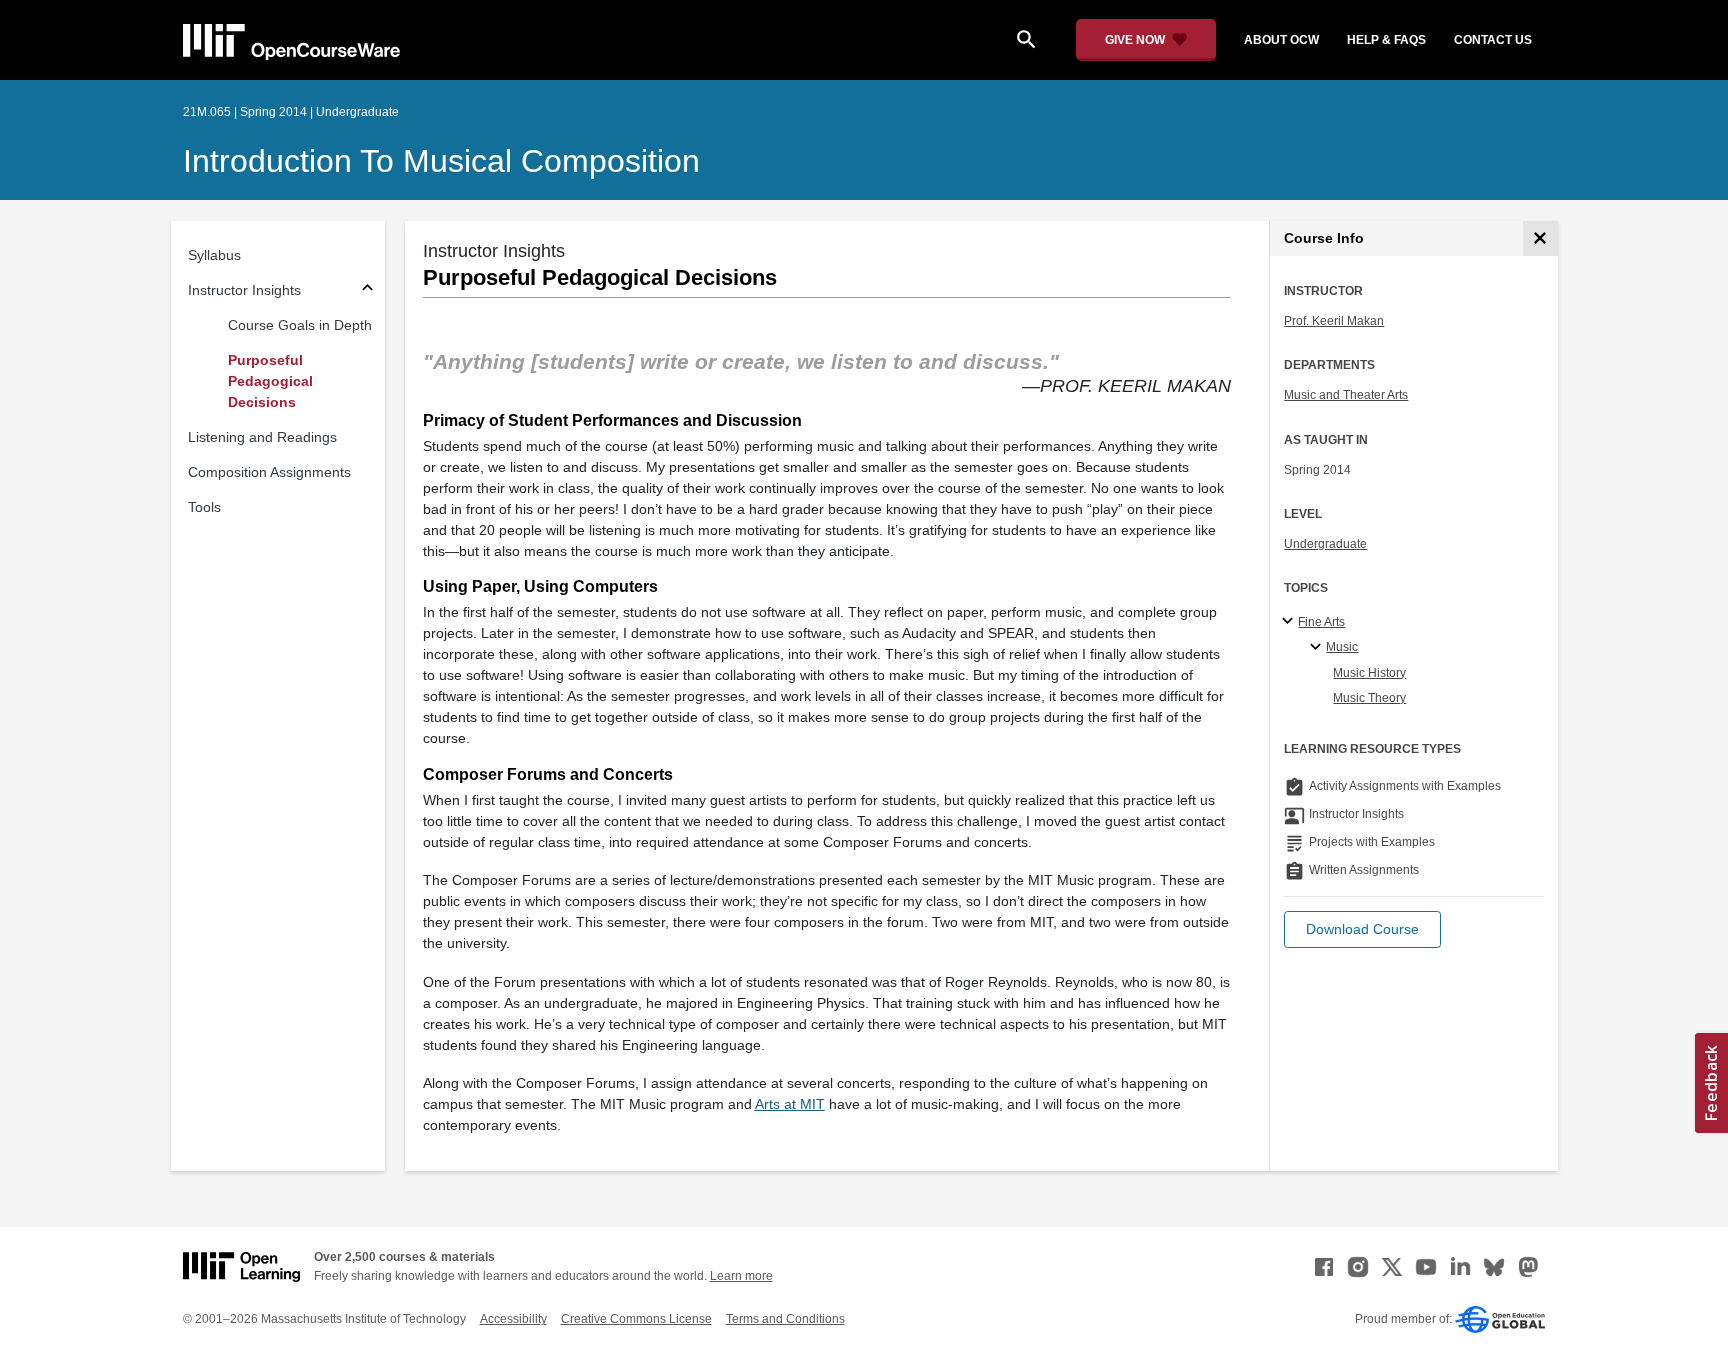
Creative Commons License (636, 1319)
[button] (1362, 929)
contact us (1493, 40)
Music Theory (1369, 698)
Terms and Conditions (785, 1319)
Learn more (741, 1276)
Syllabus (214, 255)
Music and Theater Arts (1346, 395)
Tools (204, 507)
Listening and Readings (262, 437)
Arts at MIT (790, 1104)
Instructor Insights (244, 290)
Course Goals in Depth (300, 325)
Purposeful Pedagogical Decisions (270, 381)
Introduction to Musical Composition (441, 161)
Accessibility (513, 1319)
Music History (1369, 673)
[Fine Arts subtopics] (1290, 622)
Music (1342, 647)
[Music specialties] (1318, 648)
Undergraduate (1325, 544)
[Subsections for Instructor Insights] (367, 290)
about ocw (1281, 40)
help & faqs (1386, 40)
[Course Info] (1540, 238)
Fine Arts (1321, 622)
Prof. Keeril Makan (1334, 321)
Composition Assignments (269, 472)
